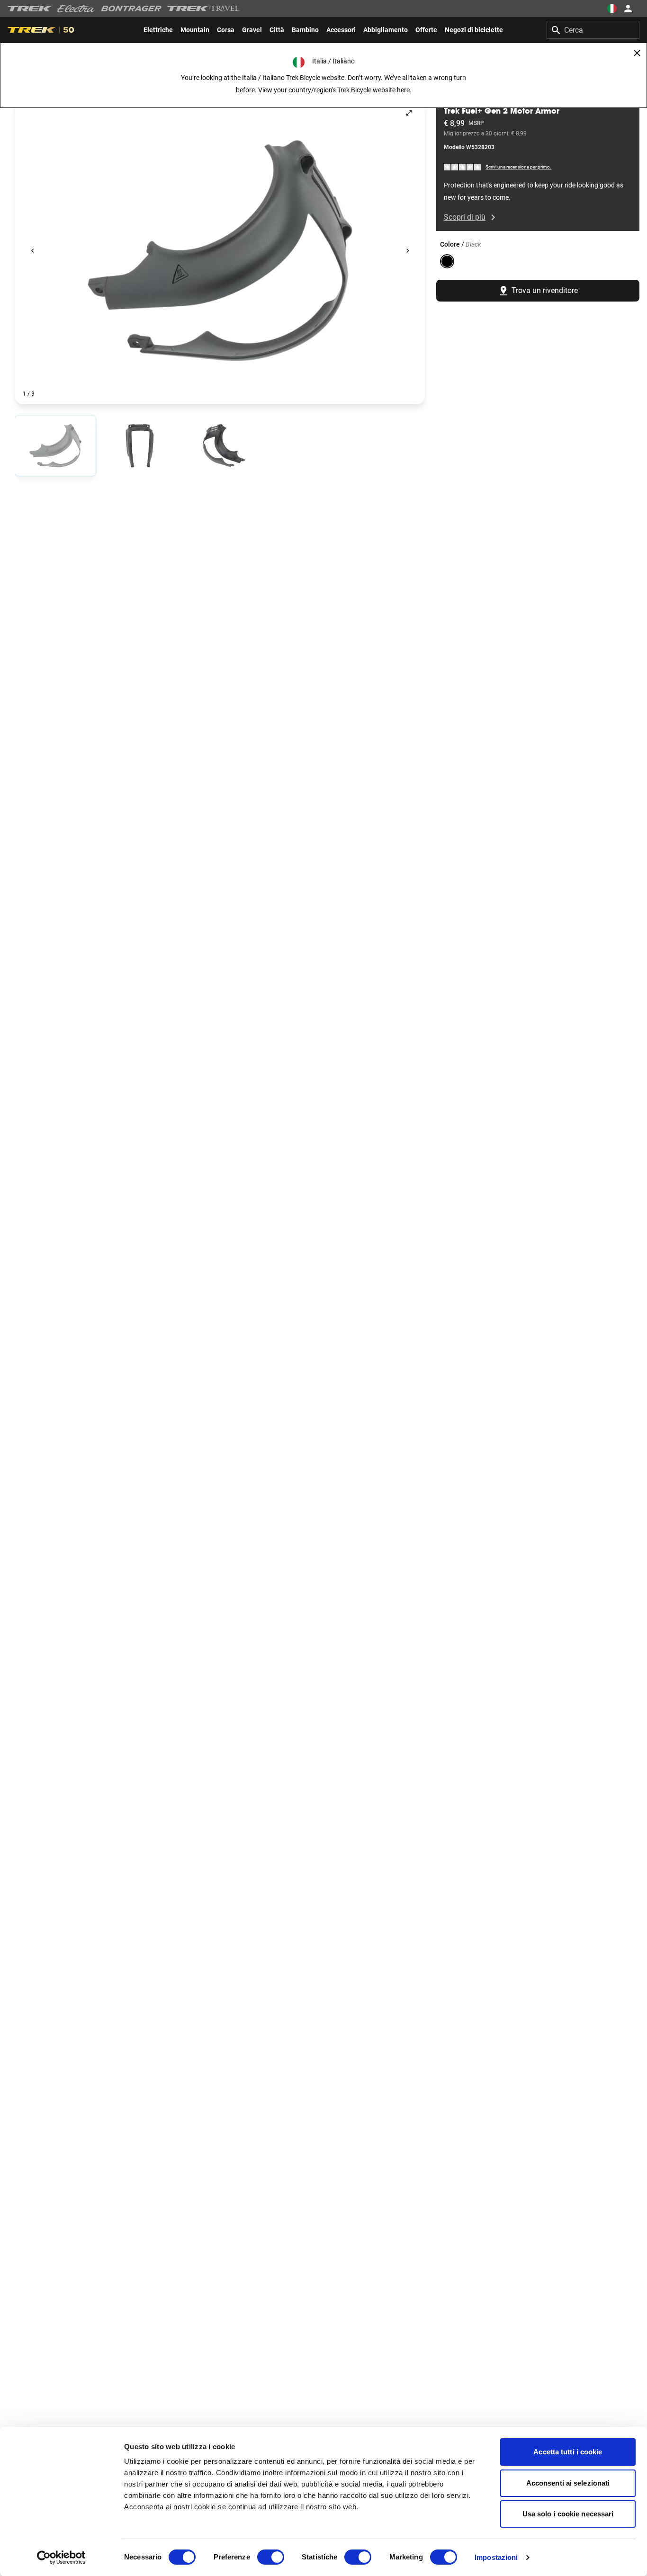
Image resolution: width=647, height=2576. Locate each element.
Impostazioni (496, 2557)
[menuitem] (158, 30)
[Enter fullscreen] (409, 113)
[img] (463, 167)
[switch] (271, 2557)
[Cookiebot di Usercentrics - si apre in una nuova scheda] (61, 2558)
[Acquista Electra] (76, 9)
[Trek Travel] (204, 9)
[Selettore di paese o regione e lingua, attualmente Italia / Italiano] (612, 9)
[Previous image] (32, 251)
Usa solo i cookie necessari (568, 2514)
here (403, 90)
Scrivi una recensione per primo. (518, 167)
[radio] (55, 446)
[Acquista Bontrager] (131, 9)
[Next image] (408, 251)
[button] (220, 251)
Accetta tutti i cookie (568, 2452)
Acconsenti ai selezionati (568, 2483)
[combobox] (593, 30)
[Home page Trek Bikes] (30, 9)
